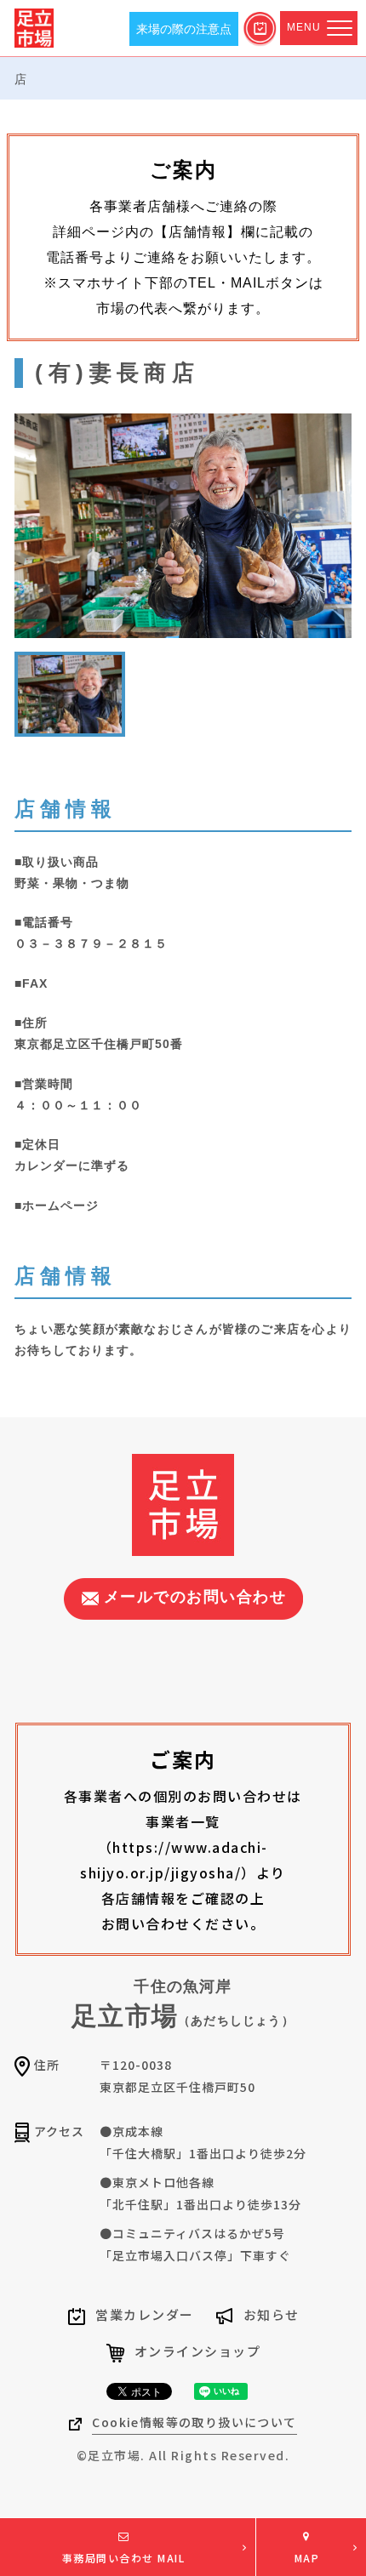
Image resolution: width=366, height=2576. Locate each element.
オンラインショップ (198, 2351)
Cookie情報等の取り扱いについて (194, 2422)
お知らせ (272, 2314)
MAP (307, 2558)
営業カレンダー (145, 2314)
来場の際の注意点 (184, 29)
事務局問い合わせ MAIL (124, 2558)
